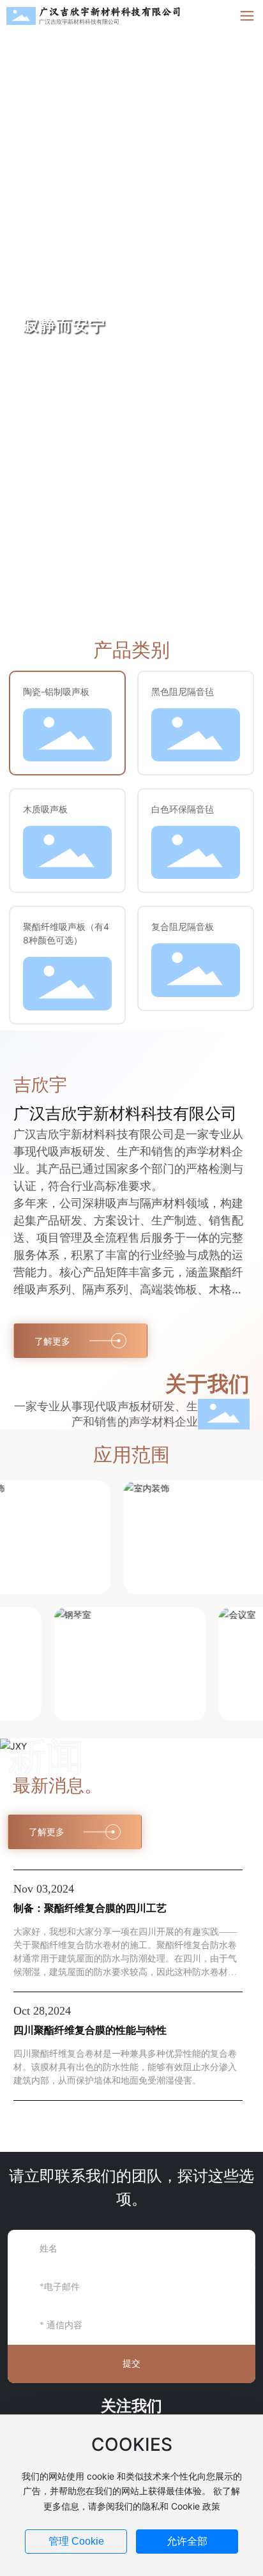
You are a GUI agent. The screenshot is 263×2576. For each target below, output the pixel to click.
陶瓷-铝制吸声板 (56, 691)
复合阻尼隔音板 (183, 926)
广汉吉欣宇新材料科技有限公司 (110, 12)
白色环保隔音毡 (183, 809)
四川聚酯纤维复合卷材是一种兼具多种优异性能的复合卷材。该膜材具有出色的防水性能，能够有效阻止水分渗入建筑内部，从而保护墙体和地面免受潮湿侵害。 (125, 2067)
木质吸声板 (45, 809)
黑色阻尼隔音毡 (183, 691)
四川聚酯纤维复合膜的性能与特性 (90, 2030)
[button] (237, 314)
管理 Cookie (76, 2541)
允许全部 (187, 2541)
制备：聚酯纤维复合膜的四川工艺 (90, 1908)
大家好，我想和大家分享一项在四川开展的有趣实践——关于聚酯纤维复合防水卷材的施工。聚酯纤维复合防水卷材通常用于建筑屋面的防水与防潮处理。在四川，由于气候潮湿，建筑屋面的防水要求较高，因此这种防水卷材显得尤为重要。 (125, 1959)
